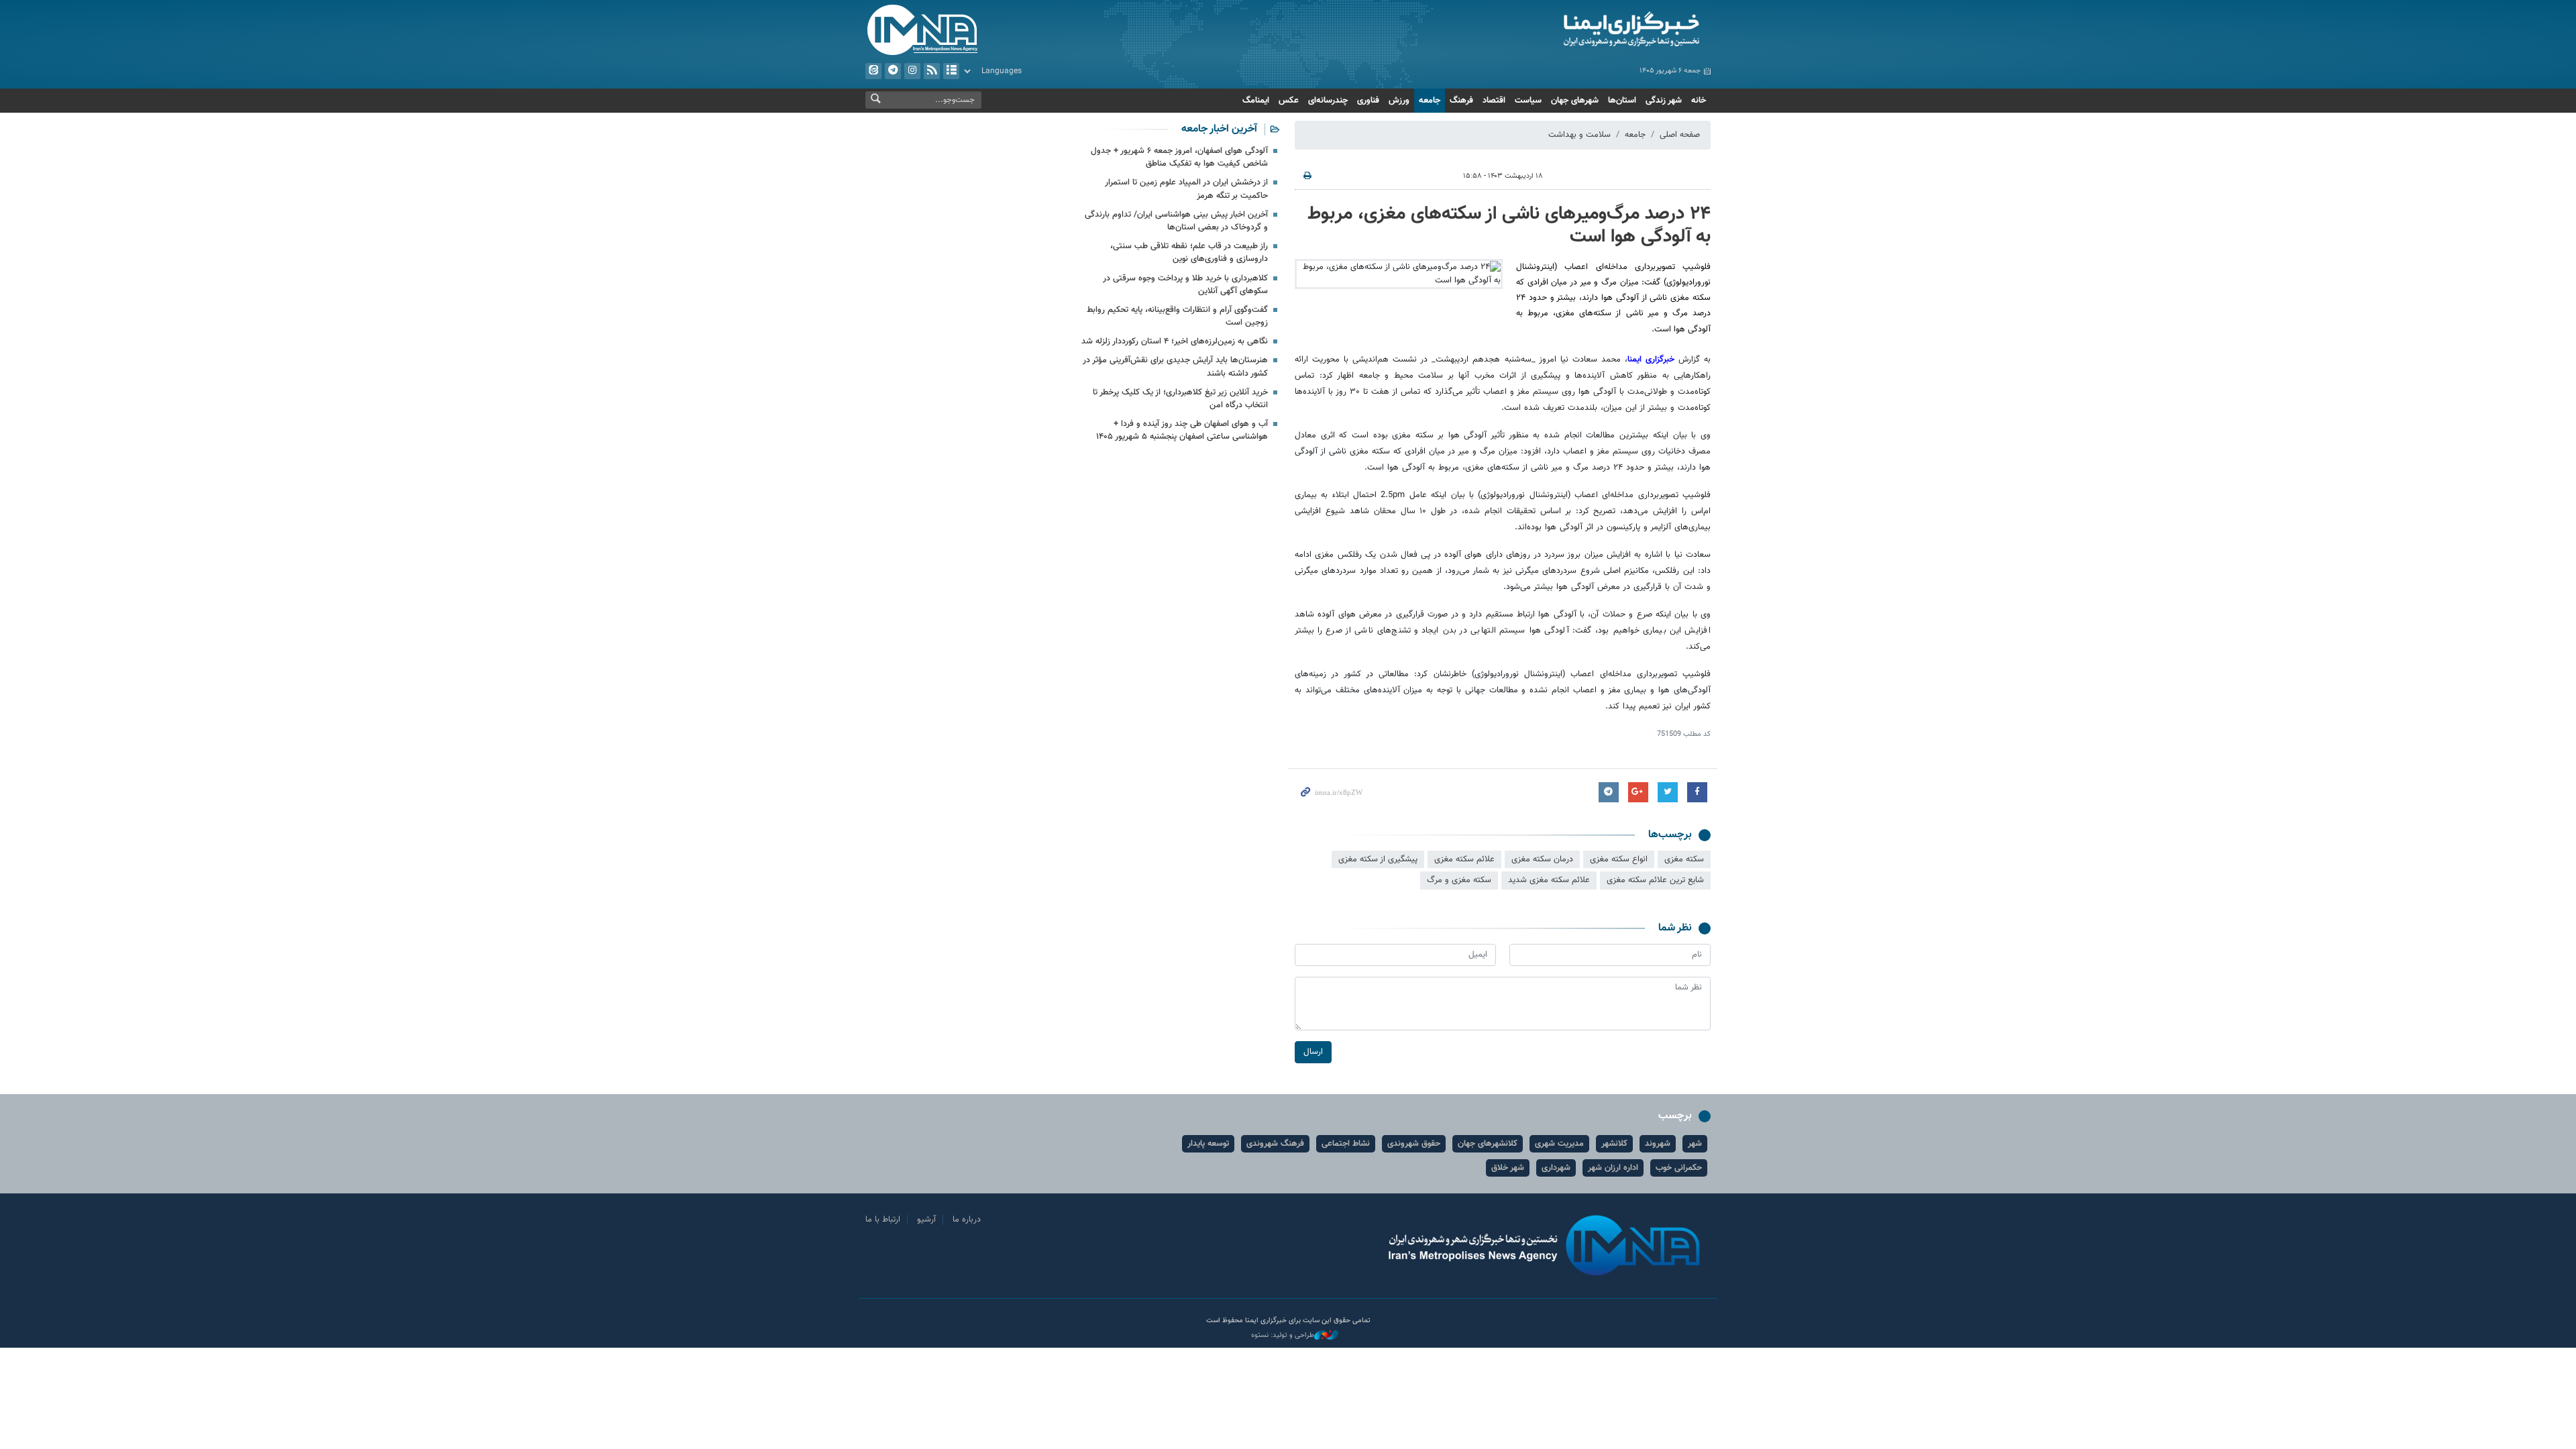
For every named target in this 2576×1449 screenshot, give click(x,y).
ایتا (873, 71)
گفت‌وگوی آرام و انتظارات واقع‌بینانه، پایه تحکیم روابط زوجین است (1177, 316)
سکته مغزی (1684, 859)
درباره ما (967, 1220)
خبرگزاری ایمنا (1651, 360)
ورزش (1399, 101)
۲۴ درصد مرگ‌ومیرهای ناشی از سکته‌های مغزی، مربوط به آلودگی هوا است (1509, 225)
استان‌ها (1622, 101)
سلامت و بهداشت (1579, 135)
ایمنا (1574, 30)
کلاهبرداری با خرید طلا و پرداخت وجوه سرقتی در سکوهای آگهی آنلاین (1185, 285)
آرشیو (951, 71)
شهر (1695, 1144)
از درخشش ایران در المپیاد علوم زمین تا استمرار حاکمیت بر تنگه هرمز (1186, 189)
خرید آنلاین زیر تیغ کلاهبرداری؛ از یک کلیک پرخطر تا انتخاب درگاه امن (1180, 399)
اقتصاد (1494, 101)
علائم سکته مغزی (1464, 859)
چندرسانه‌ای (1328, 101)
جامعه (1430, 101)
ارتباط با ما (883, 1220)
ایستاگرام (912, 71)
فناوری (1368, 101)
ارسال (1313, 1052)
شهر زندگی (1664, 101)
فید (932, 71)
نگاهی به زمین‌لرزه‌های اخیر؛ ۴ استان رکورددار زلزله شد (1175, 341)
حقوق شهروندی (1414, 1144)
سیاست (1528, 101)
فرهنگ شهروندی (1275, 1144)
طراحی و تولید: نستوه (1283, 1336)
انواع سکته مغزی (1619, 859)
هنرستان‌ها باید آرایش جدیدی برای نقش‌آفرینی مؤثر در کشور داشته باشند (1175, 367)
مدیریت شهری (1559, 1144)
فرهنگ (1461, 101)
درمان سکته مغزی (1542, 859)
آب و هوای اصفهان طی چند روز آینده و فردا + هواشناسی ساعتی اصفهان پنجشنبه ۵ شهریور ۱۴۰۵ (1182, 430)
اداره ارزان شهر (1613, 1168)
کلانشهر (1614, 1144)
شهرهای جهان (1575, 101)
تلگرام (893, 71)
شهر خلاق (1508, 1168)
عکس (1289, 101)
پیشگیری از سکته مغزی (1378, 859)
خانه (1699, 101)
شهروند (1658, 1144)
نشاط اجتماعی (1346, 1144)
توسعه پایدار (1208, 1144)
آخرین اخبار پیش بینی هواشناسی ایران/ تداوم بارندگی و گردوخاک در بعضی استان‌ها (1176, 221)
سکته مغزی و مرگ (1459, 880)
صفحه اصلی (1680, 135)
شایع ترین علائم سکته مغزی (1655, 880)
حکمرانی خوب (1679, 1168)
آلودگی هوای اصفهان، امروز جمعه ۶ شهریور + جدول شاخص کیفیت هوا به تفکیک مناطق (1179, 157)
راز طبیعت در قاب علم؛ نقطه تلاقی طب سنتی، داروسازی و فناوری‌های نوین (1189, 253)
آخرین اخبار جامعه (1219, 129)
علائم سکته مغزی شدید (1549, 880)
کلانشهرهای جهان (1488, 1144)
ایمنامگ (1256, 101)
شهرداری (1556, 1168)
